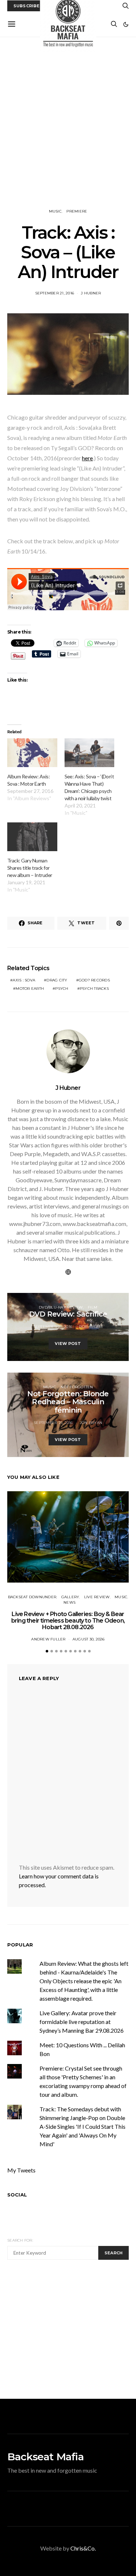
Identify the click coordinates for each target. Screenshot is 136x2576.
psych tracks (94, 989)
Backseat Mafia (46, 2457)
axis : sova (24, 980)
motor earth (30, 989)
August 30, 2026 (89, 1639)
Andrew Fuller (48, 1639)
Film (92, 1307)
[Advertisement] (68, 123)
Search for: (20, 2240)
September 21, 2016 (55, 293)
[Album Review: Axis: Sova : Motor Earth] (32, 753)
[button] (126, 24)
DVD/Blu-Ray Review (61, 1307)
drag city (57, 980)
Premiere (77, 211)
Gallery (70, 1597)
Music (55, 211)
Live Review (97, 1597)
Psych (62, 989)
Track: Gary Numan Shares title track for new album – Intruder (30, 868)
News (69, 1602)
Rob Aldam (91, 1327)
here (87, 458)
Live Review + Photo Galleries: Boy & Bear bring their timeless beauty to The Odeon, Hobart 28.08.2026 (68, 1621)
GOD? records (94, 980)
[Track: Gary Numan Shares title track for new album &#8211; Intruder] (32, 837)
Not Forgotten (77, 1387)
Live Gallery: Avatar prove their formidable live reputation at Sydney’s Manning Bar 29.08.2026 (82, 2022)
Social (17, 2195)
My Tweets (21, 2170)
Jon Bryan (91, 1423)
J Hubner (91, 293)
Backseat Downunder (32, 1597)
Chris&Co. (83, 2548)
